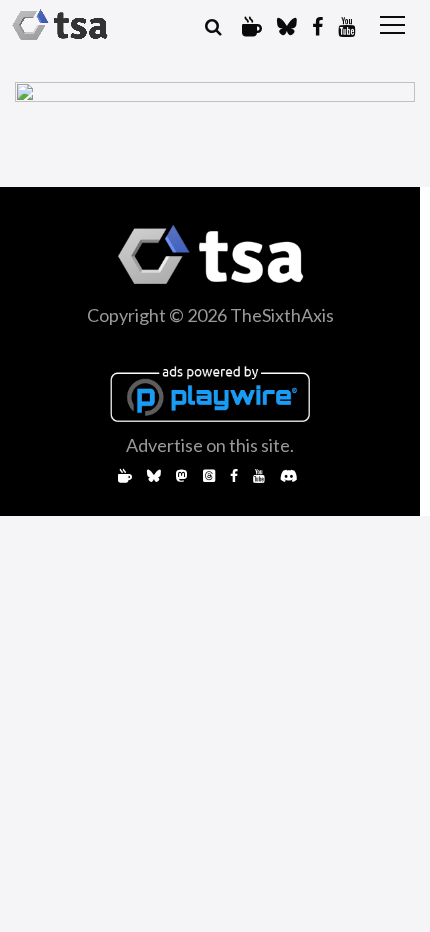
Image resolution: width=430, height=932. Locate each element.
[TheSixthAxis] (60, 25)
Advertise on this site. (210, 445)
